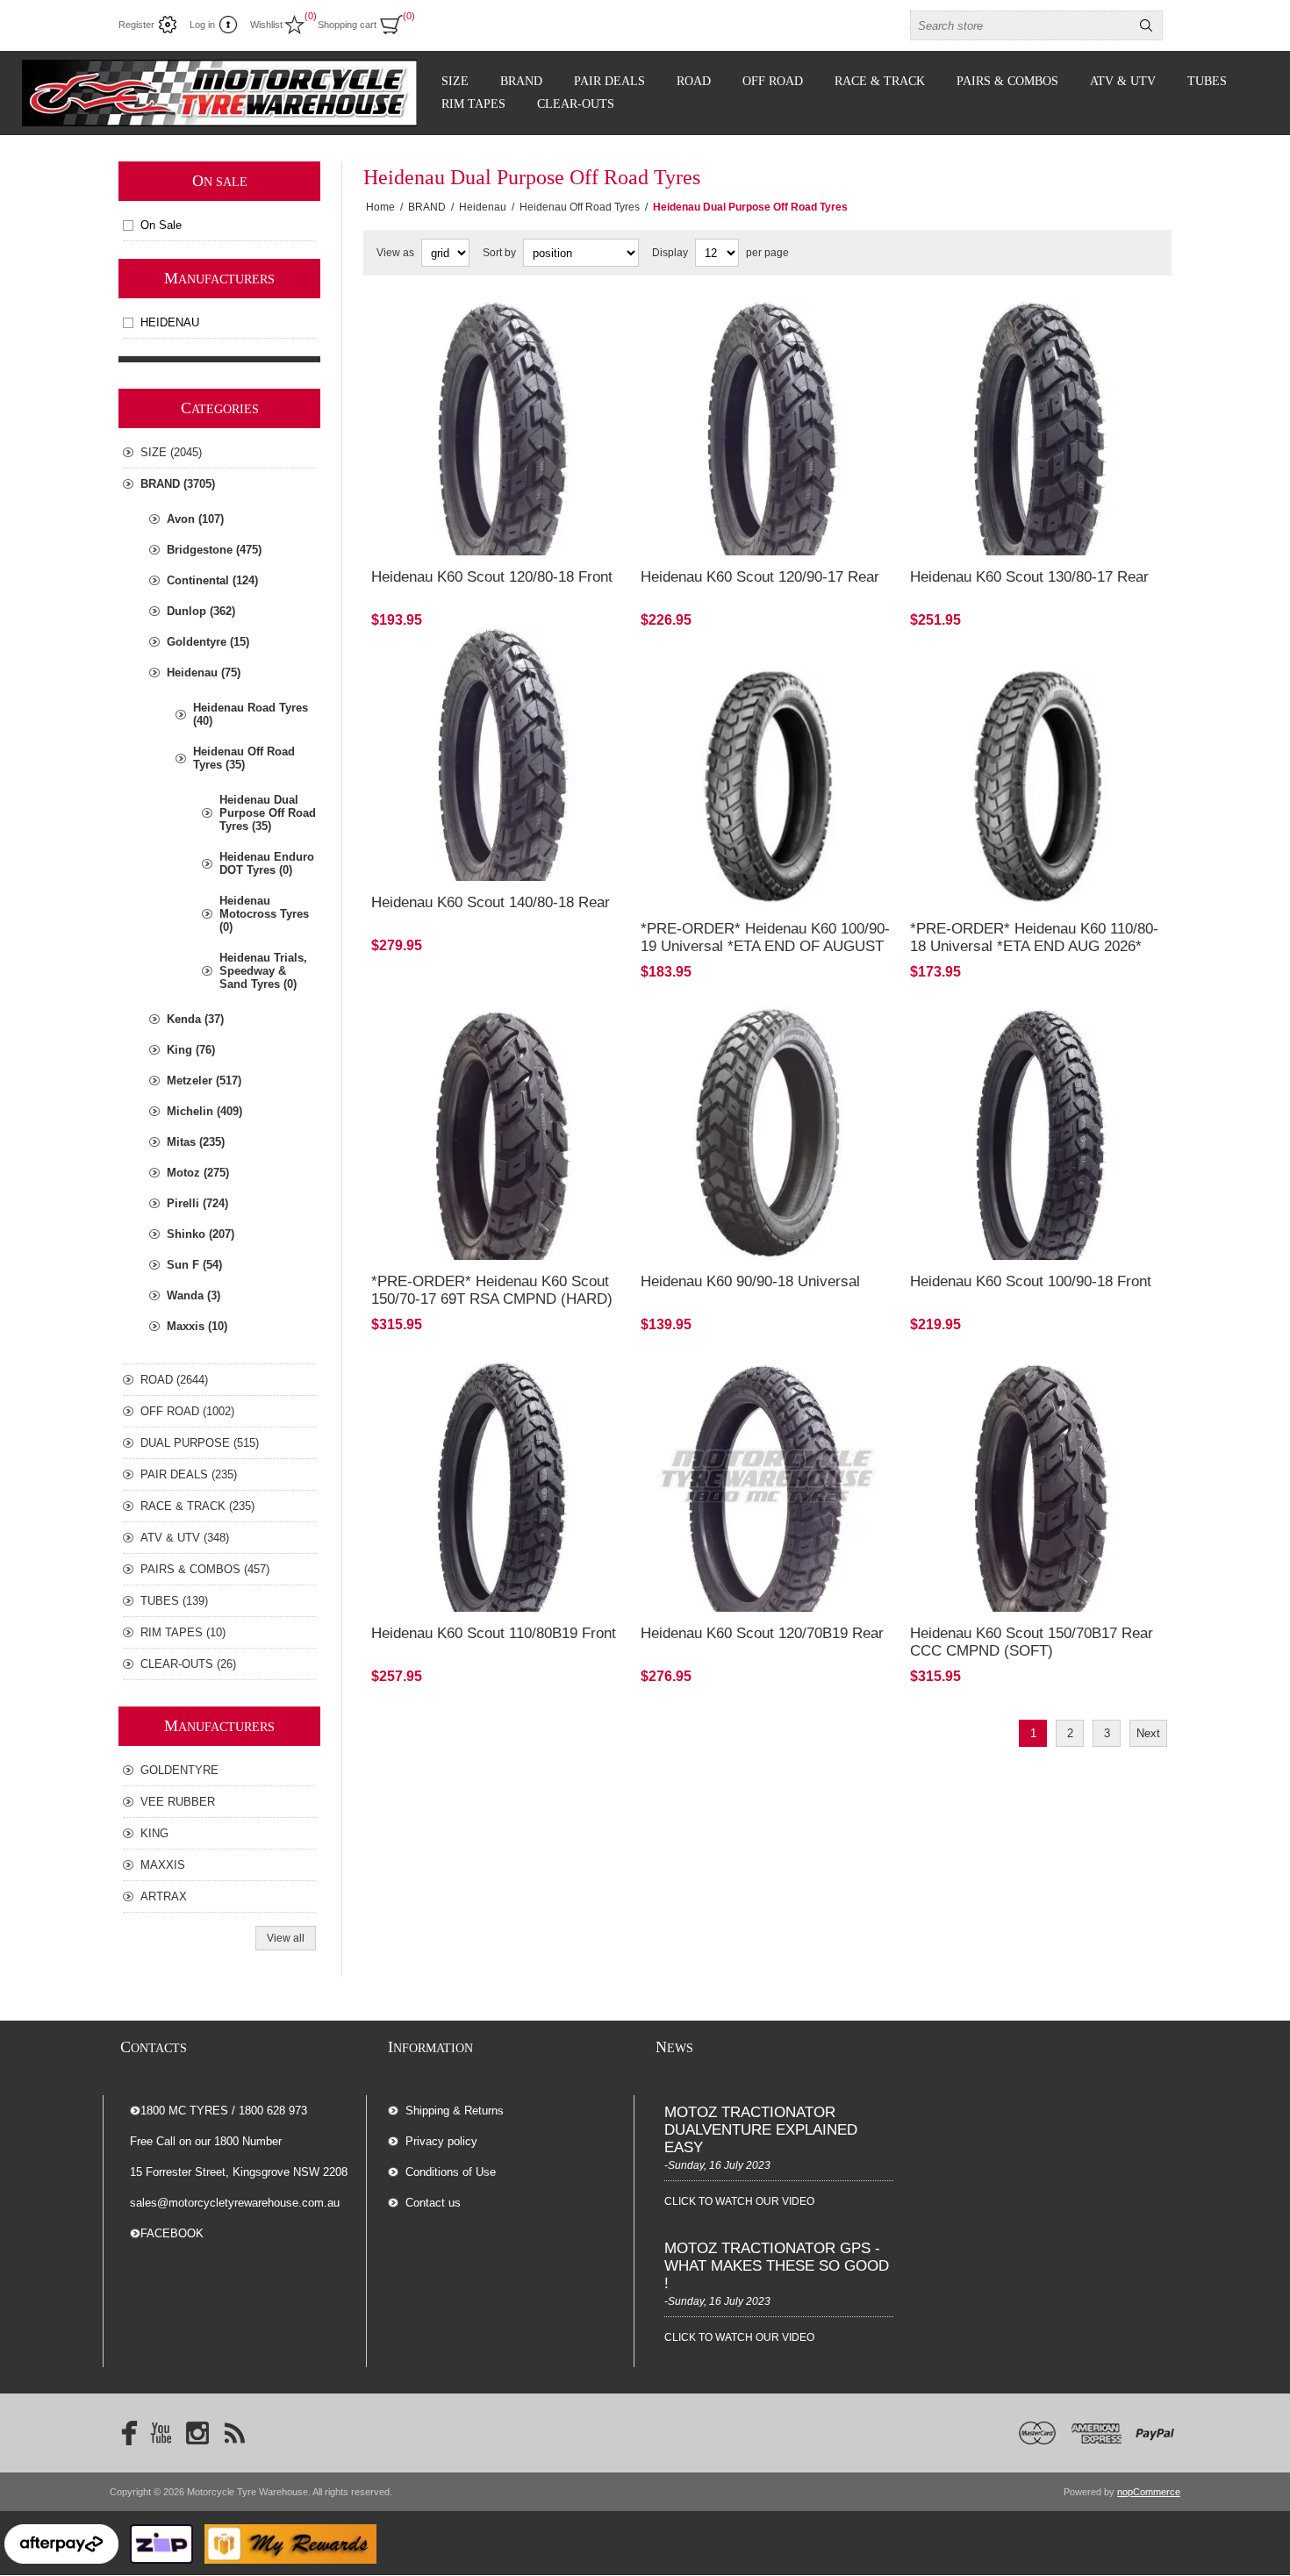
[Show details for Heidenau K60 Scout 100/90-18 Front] (1037, 1133)
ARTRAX (164, 1896)
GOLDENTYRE (179, 1770)
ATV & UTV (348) (185, 1538)
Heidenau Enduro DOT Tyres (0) (267, 863)
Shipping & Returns (455, 2111)
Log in (202, 25)
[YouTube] (161, 2433)
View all (286, 1938)
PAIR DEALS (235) (189, 1474)
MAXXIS (163, 1865)
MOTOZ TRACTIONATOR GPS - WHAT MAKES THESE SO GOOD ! (777, 2266)
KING (154, 1833)
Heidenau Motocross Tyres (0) (264, 914)
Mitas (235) (196, 1142)
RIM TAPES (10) (183, 1632)
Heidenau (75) (204, 673)
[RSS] (234, 2433)
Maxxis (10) (197, 1326)
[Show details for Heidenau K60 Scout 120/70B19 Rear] (767, 1486)
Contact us (433, 2203)
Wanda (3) (193, 1295)
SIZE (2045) (171, 452)
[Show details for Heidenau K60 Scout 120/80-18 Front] (498, 429)
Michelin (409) (204, 1111)
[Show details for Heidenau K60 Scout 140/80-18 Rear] (498, 755)
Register (136, 25)
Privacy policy (441, 2141)
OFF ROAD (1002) (187, 1411)
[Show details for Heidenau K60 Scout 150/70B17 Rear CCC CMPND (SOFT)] (1037, 1486)
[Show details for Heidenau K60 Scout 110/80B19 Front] (498, 1486)
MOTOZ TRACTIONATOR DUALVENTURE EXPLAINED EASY (761, 2130)
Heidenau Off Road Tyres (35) (244, 758)
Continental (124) (212, 580)
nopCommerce (1149, 2492)
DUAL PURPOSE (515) (200, 1443)
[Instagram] (197, 2433)
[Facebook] (124, 2433)
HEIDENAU (170, 322)
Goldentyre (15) (208, 642)
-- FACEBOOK (167, 2233)
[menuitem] (511, 2111)
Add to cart (552, 474)
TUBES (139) (174, 1601)
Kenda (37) (195, 1019)
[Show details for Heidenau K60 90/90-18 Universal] (767, 1133)
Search (1146, 25)
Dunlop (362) (201, 611)
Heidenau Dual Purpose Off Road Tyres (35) (268, 813)
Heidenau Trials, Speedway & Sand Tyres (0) (263, 971)
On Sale (161, 225)
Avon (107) (195, 519)
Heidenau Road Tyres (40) (251, 714)
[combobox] (1021, 25)
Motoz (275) (198, 1173)
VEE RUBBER (178, 1802)
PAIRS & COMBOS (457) (205, 1569)
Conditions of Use (451, 2172)
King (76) (191, 1050)
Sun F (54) (194, 1265)
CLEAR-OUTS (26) (188, 1664)
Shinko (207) (201, 1234)
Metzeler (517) (204, 1080)
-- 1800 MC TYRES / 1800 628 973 (219, 2111)
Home (380, 207)
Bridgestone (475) (214, 550)
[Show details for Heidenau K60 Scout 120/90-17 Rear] (767, 429)
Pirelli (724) (197, 1203)
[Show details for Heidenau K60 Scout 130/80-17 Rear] (1037, 429)
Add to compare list (455, 474)
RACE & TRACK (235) (197, 1506)
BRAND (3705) (178, 484)
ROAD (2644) (174, 1380)
